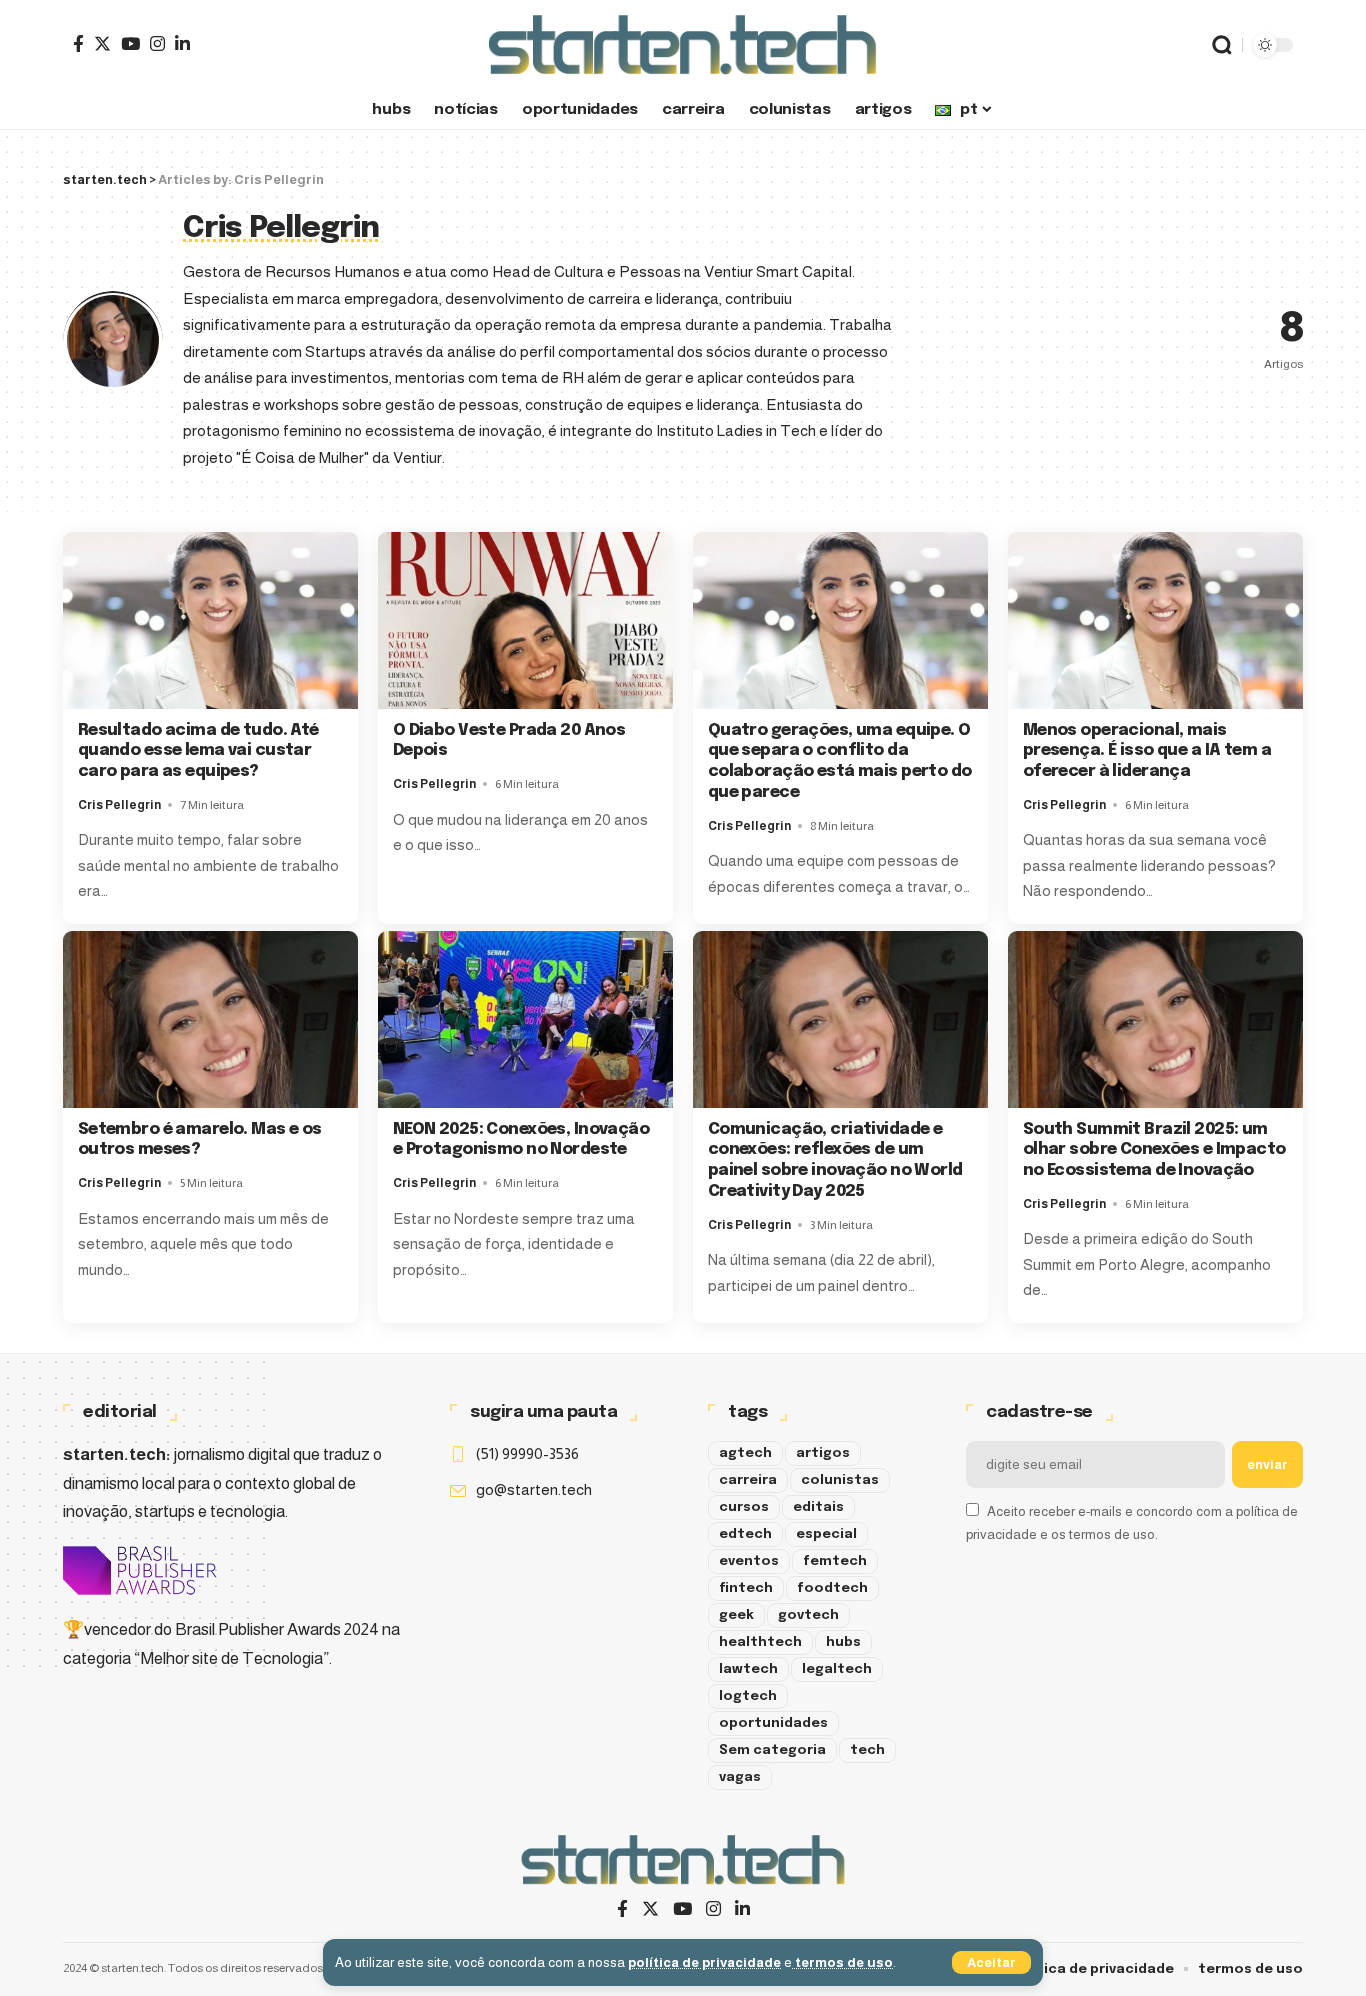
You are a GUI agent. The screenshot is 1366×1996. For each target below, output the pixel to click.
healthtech (760, 1642)
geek (736, 1615)
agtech (745, 1453)
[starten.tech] (682, 45)
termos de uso (842, 1962)
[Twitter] (102, 43)
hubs (843, 1642)
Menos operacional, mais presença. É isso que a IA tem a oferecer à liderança (1147, 751)
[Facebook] (78, 43)
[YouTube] (130, 43)
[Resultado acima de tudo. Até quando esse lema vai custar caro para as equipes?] (210, 620)
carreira (748, 1480)
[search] (1222, 45)
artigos (823, 1453)
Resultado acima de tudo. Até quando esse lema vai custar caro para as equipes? (198, 751)
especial (826, 1534)
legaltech (837, 1669)
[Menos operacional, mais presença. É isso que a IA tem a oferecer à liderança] (1155, 620)
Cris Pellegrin (119, 805)
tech (867, 1750)
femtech (835, 1561)
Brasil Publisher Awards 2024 (277, 1629)
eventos (749, 1561)
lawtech (748, 1669)
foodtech (832, 1588)
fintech (746, 1588)
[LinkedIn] (182, 43)
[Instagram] (157, 43)
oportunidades (773, 1723)
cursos (744, 1507)
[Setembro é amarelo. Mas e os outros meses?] (210, 1019)
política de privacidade (704, 1962)
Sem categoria (772, 1750)
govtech (808, 1615)
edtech (745, 1534)
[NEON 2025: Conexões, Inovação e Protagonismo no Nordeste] (525, 1019)
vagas (740, 1777)
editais (818, 1507)
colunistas (840, 1480)
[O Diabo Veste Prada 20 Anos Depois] (525, 620)
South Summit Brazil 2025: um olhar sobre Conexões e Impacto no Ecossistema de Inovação (1154, 1150)
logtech (748, 1696)
